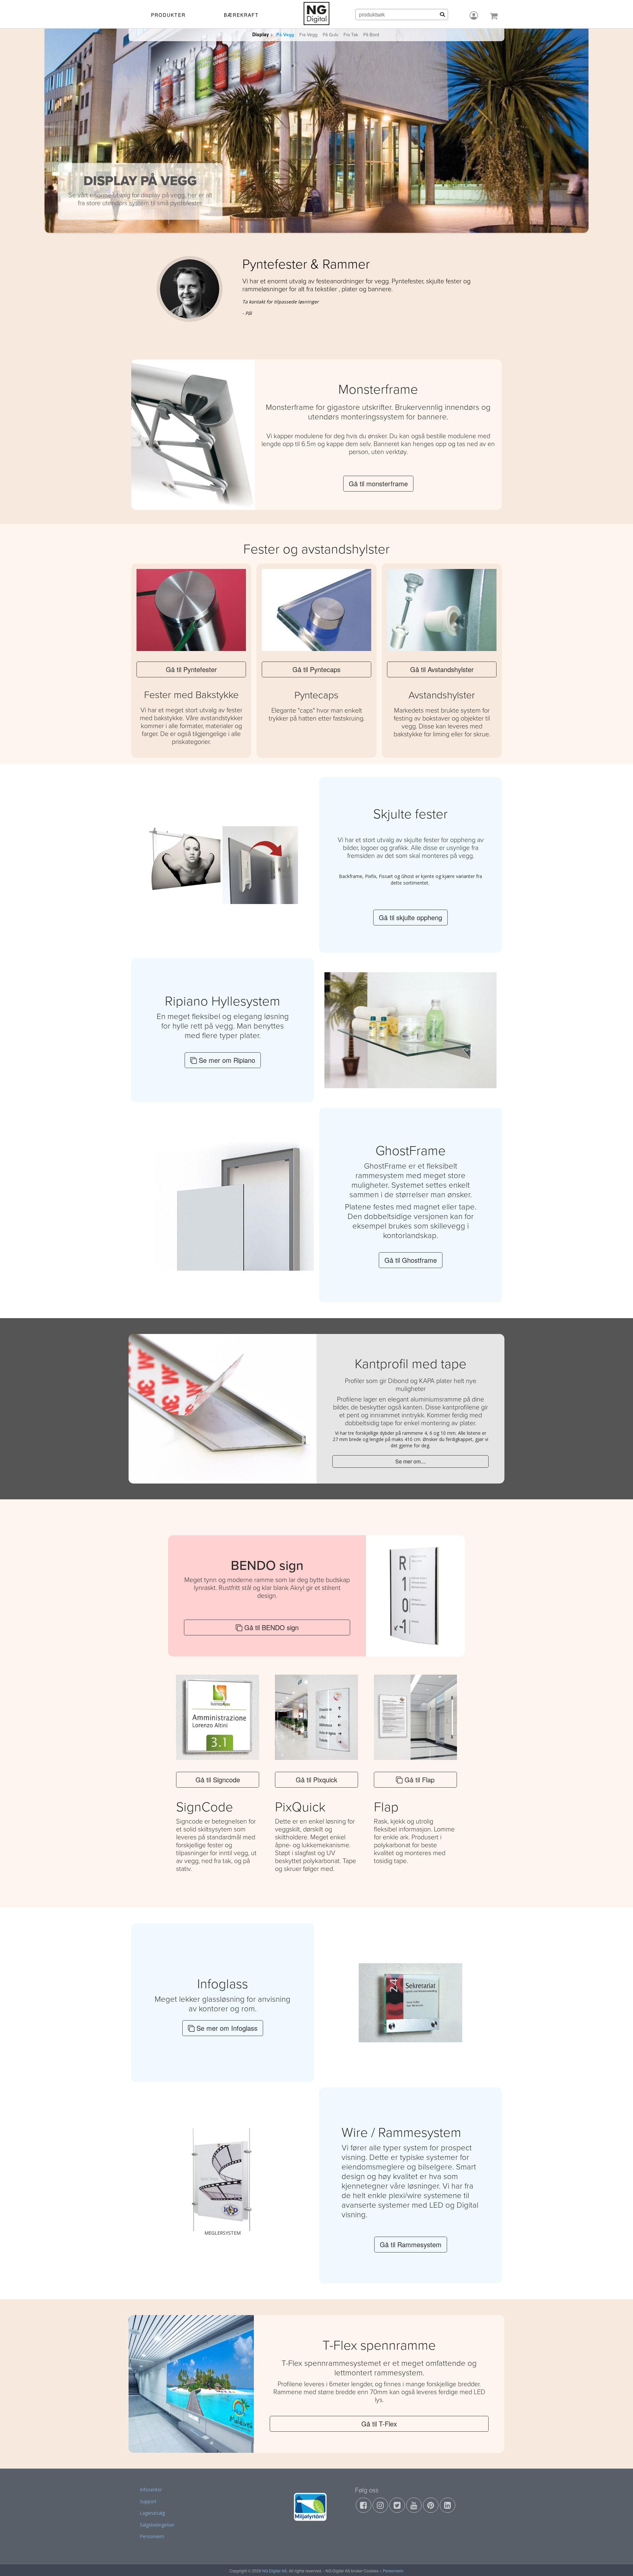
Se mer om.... (411, 1461)
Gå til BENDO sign (271, 1627)
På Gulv (331, 35)
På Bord (371, 35)
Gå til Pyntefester (191, 669)
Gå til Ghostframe (411, 1260)
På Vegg (285, 35)
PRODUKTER (168, 15)
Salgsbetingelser (157, 2525)
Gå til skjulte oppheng (410, 917)
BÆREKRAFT (241, 15)
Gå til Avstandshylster (442, 669)
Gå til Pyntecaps (316, 669)
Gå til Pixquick (316, 1780)
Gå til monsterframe (378, 483)
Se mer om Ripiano (226, 1060)
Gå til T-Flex (379, 2424)
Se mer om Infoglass (226, 2028)
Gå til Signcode (218, 1780)
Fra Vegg (308, 35)
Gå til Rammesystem (411, 2244)
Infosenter (151, 2490)
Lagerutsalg (152, 2513)
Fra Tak (351, 35)
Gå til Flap (419, 1780)
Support (148, 2501)
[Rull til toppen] (619, 2562)
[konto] (474, 15)
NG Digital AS (274, 2571)
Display (261, 34)
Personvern (152, 2536)
